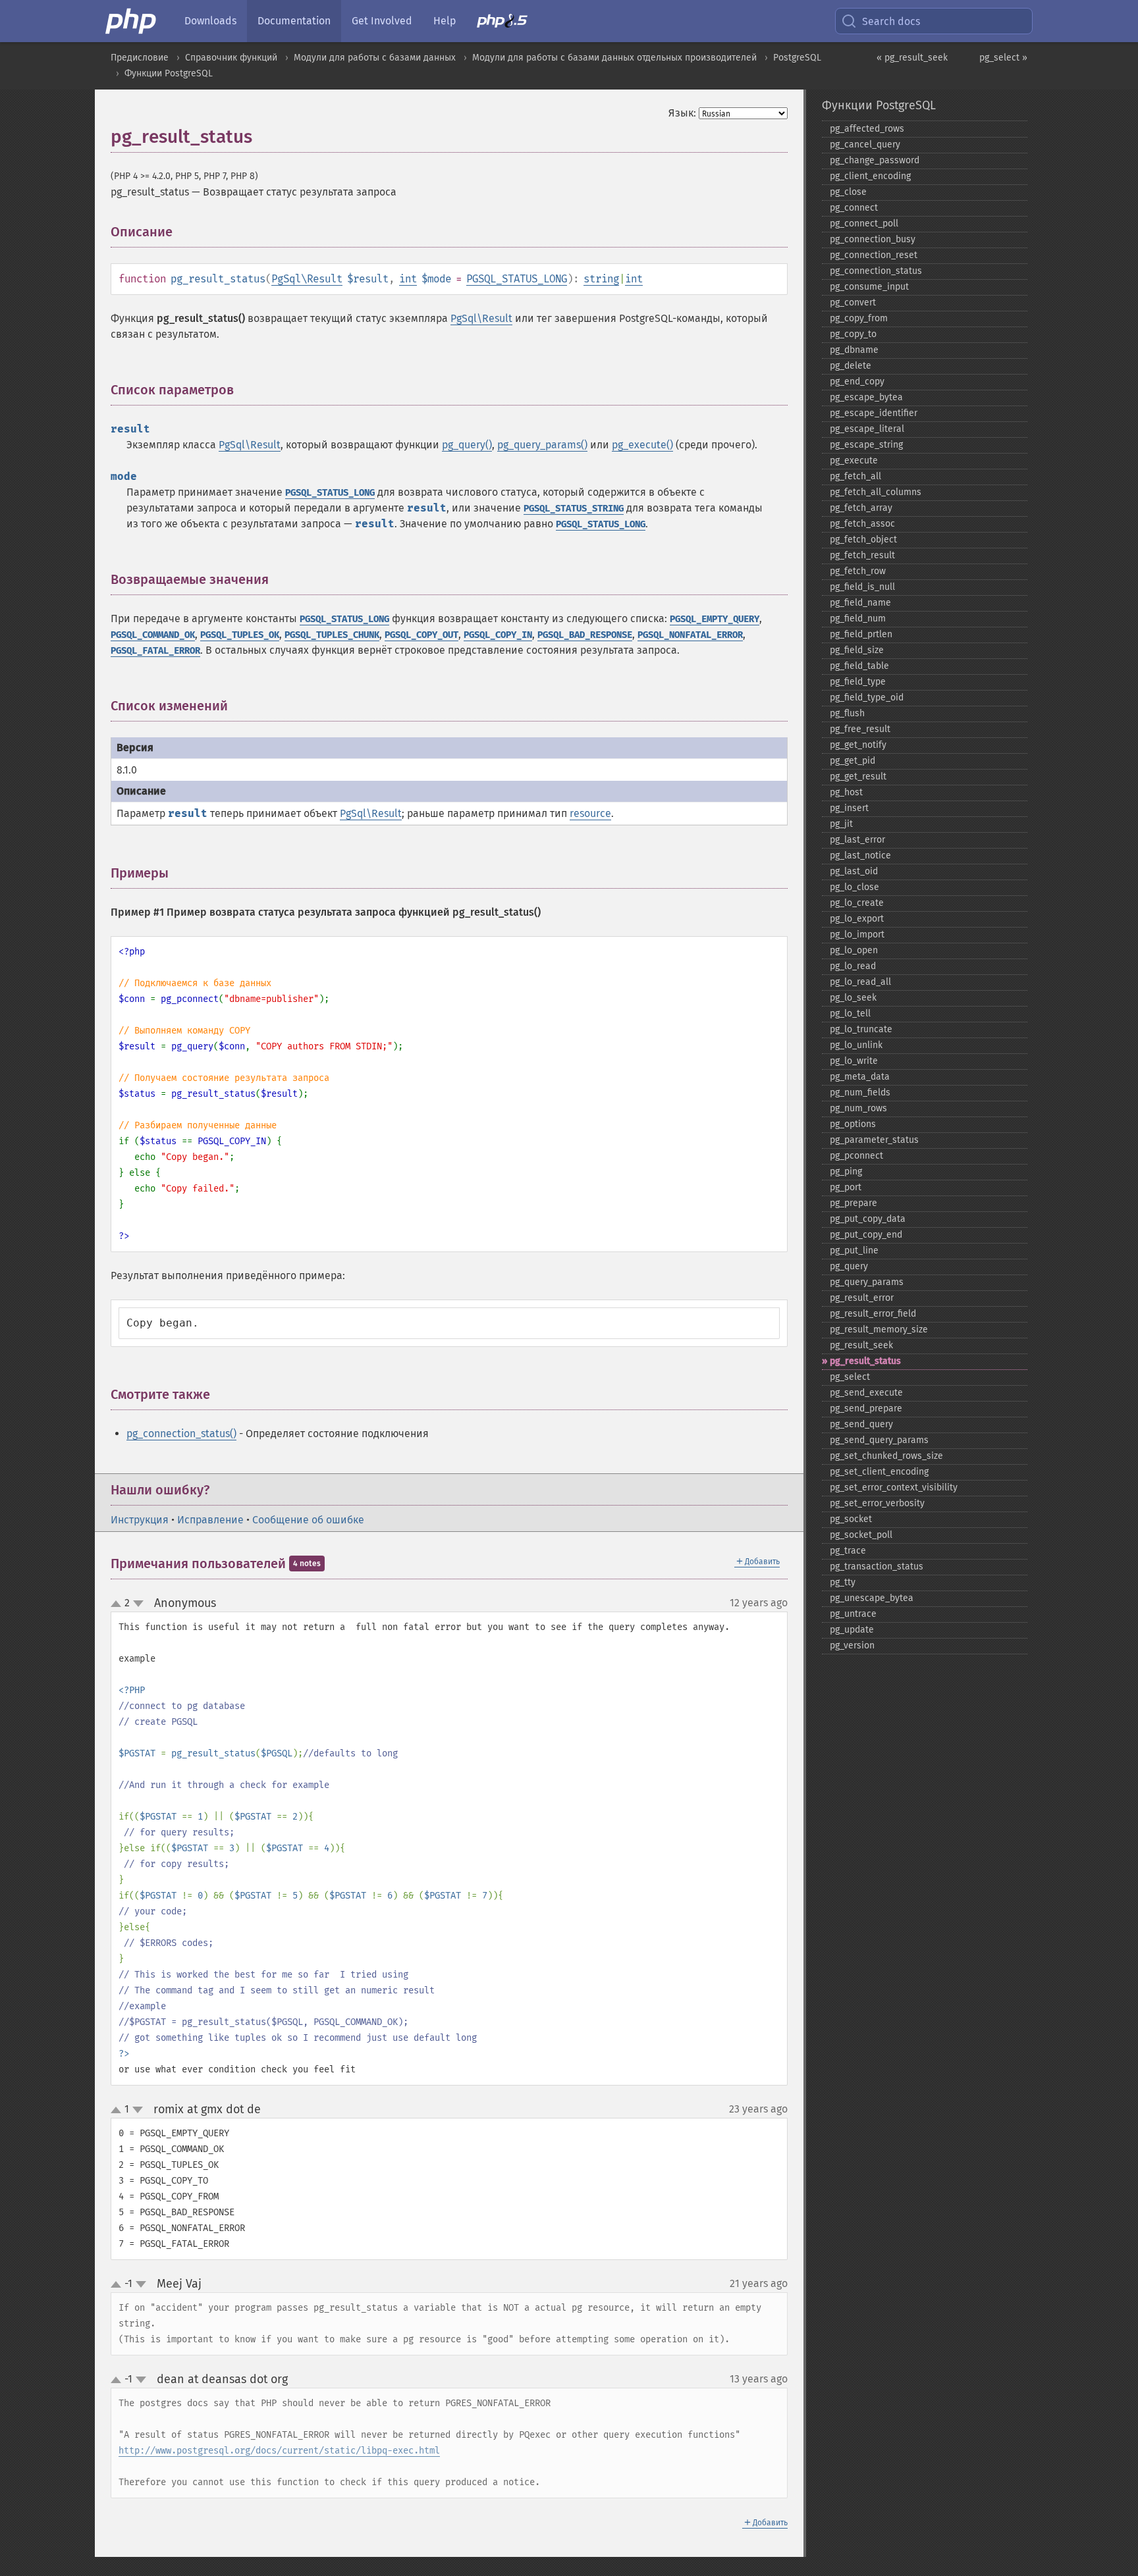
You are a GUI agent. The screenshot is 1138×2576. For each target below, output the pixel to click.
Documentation (294, 21)
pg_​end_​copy (857, 381)
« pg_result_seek (912, 58)
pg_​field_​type (858, 682)
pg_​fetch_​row (858, 571)
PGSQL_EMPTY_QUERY (715, 619)
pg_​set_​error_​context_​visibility (894, 1487)
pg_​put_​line (854, 1250)
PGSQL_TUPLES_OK (240, 635)
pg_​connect (854, 208)
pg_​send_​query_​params (879, 1440)
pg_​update (852, 1630)
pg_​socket (851, 1519)
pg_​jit (841, 824)
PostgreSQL (797, 58)
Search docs (891, 21)
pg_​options (853, 1124)
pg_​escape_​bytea (866, 397)
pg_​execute (854, 460)
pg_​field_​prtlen (861, 634)
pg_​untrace (853, 1614)
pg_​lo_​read (853, 966)
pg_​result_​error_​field (873, 1314)
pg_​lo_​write (854, 1061)
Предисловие (140, 58)
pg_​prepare (853, 1203)
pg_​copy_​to (853, 334)
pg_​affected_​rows (867, 129)
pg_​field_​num (858, 618)
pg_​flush (847, 713)
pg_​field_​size (857, 650)
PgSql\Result (307, 279)
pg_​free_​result (860, 729)
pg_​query (849, 1266)
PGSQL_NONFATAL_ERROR (690, 635)
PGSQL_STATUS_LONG (517, 279)
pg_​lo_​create (857, 903)
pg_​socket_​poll (861, 1535)
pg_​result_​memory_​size (879, 1329)
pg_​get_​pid (853, 761)
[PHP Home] (132, 21)
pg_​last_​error (857, 840)
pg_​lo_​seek (853, 998)
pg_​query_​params (867, 1282)
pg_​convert (853, 302)
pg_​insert (849, 808)
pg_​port (846, 1187)
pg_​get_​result (858, 776)
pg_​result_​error (862, 1298)
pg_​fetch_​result (862, 555)
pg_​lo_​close (854, 887)
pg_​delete (851, 366)
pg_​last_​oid (854, 871)
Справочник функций (231, 58)
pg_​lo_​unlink (856, 1045)
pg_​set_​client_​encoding (879, 1472)
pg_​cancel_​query (865, 145)
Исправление (210, 1520)
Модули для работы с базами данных (375, 58)
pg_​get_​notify (858, 745)
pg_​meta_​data (860, 1077)
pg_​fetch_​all (855, 476)
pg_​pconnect (856, 1156)
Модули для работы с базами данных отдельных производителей (614, 58)
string (601, 279)
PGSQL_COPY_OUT (421, 635)
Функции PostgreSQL (169, 73)
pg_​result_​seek (861, 1345)
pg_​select (850, 1377)
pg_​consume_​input (869, 287)
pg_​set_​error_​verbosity (877, 1503)
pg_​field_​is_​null (862, 587)
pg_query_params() (542, 445)
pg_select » (1003, 58)
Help (445, 21)
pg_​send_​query (861, 1424)
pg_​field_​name (860, 603)
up (119, 1604)
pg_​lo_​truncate (861, 1029)
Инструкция (140, 1520)
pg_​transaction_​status (877, 1566)
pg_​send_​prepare (866, 1408)
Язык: (682, 113)
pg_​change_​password (875, 160)
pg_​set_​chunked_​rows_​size (886, 1456)
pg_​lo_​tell (850, 1013)
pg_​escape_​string (866, 445)
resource (590, 813)
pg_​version (852, 1645)
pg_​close (848, 192)
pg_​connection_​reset (874, 255)
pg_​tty (843, 1582)
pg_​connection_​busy (873, 239)
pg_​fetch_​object (863, 539)
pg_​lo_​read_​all (860, 982)
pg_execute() (642, 445)
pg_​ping (846, 1171)
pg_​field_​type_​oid (867, 697)
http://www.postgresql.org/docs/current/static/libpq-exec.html (279, 2451)
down (138, 1604)
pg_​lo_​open (854, 950)
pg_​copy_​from (859, 318)
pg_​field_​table (859, 666)
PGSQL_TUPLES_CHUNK (332, 635)
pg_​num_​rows (858, 1108)
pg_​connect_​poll (864, 223)
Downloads (210, 21)
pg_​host (846, 792)
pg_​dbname (854, 350)
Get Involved (382, 21)
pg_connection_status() (181, 1433)
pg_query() (467, 445)
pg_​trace (848, 1551)
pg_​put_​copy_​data (868, 1219)
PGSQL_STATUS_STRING (574, 509)
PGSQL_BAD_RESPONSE (585, 635)
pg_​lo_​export (857, 919)
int (408, 279)
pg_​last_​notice (860, 855)
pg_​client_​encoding (870, 176)
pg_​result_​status (865, 1361)
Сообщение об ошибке (308, 1520)
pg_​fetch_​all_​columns (876, 492)
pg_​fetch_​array (861, 508)
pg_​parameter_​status (874, 1140)
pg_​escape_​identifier (874, 413)
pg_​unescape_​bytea (872, 1598)
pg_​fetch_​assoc (862, 524)
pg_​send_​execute (866, 1393)
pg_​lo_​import (857, 934)
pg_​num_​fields (860, 1092)
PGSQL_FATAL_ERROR (155, 651)
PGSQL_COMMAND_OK (153, 635)
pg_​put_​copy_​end (866, 1235)
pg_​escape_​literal (867, 429)
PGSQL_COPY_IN (498, 635)
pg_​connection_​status (876, 271)
